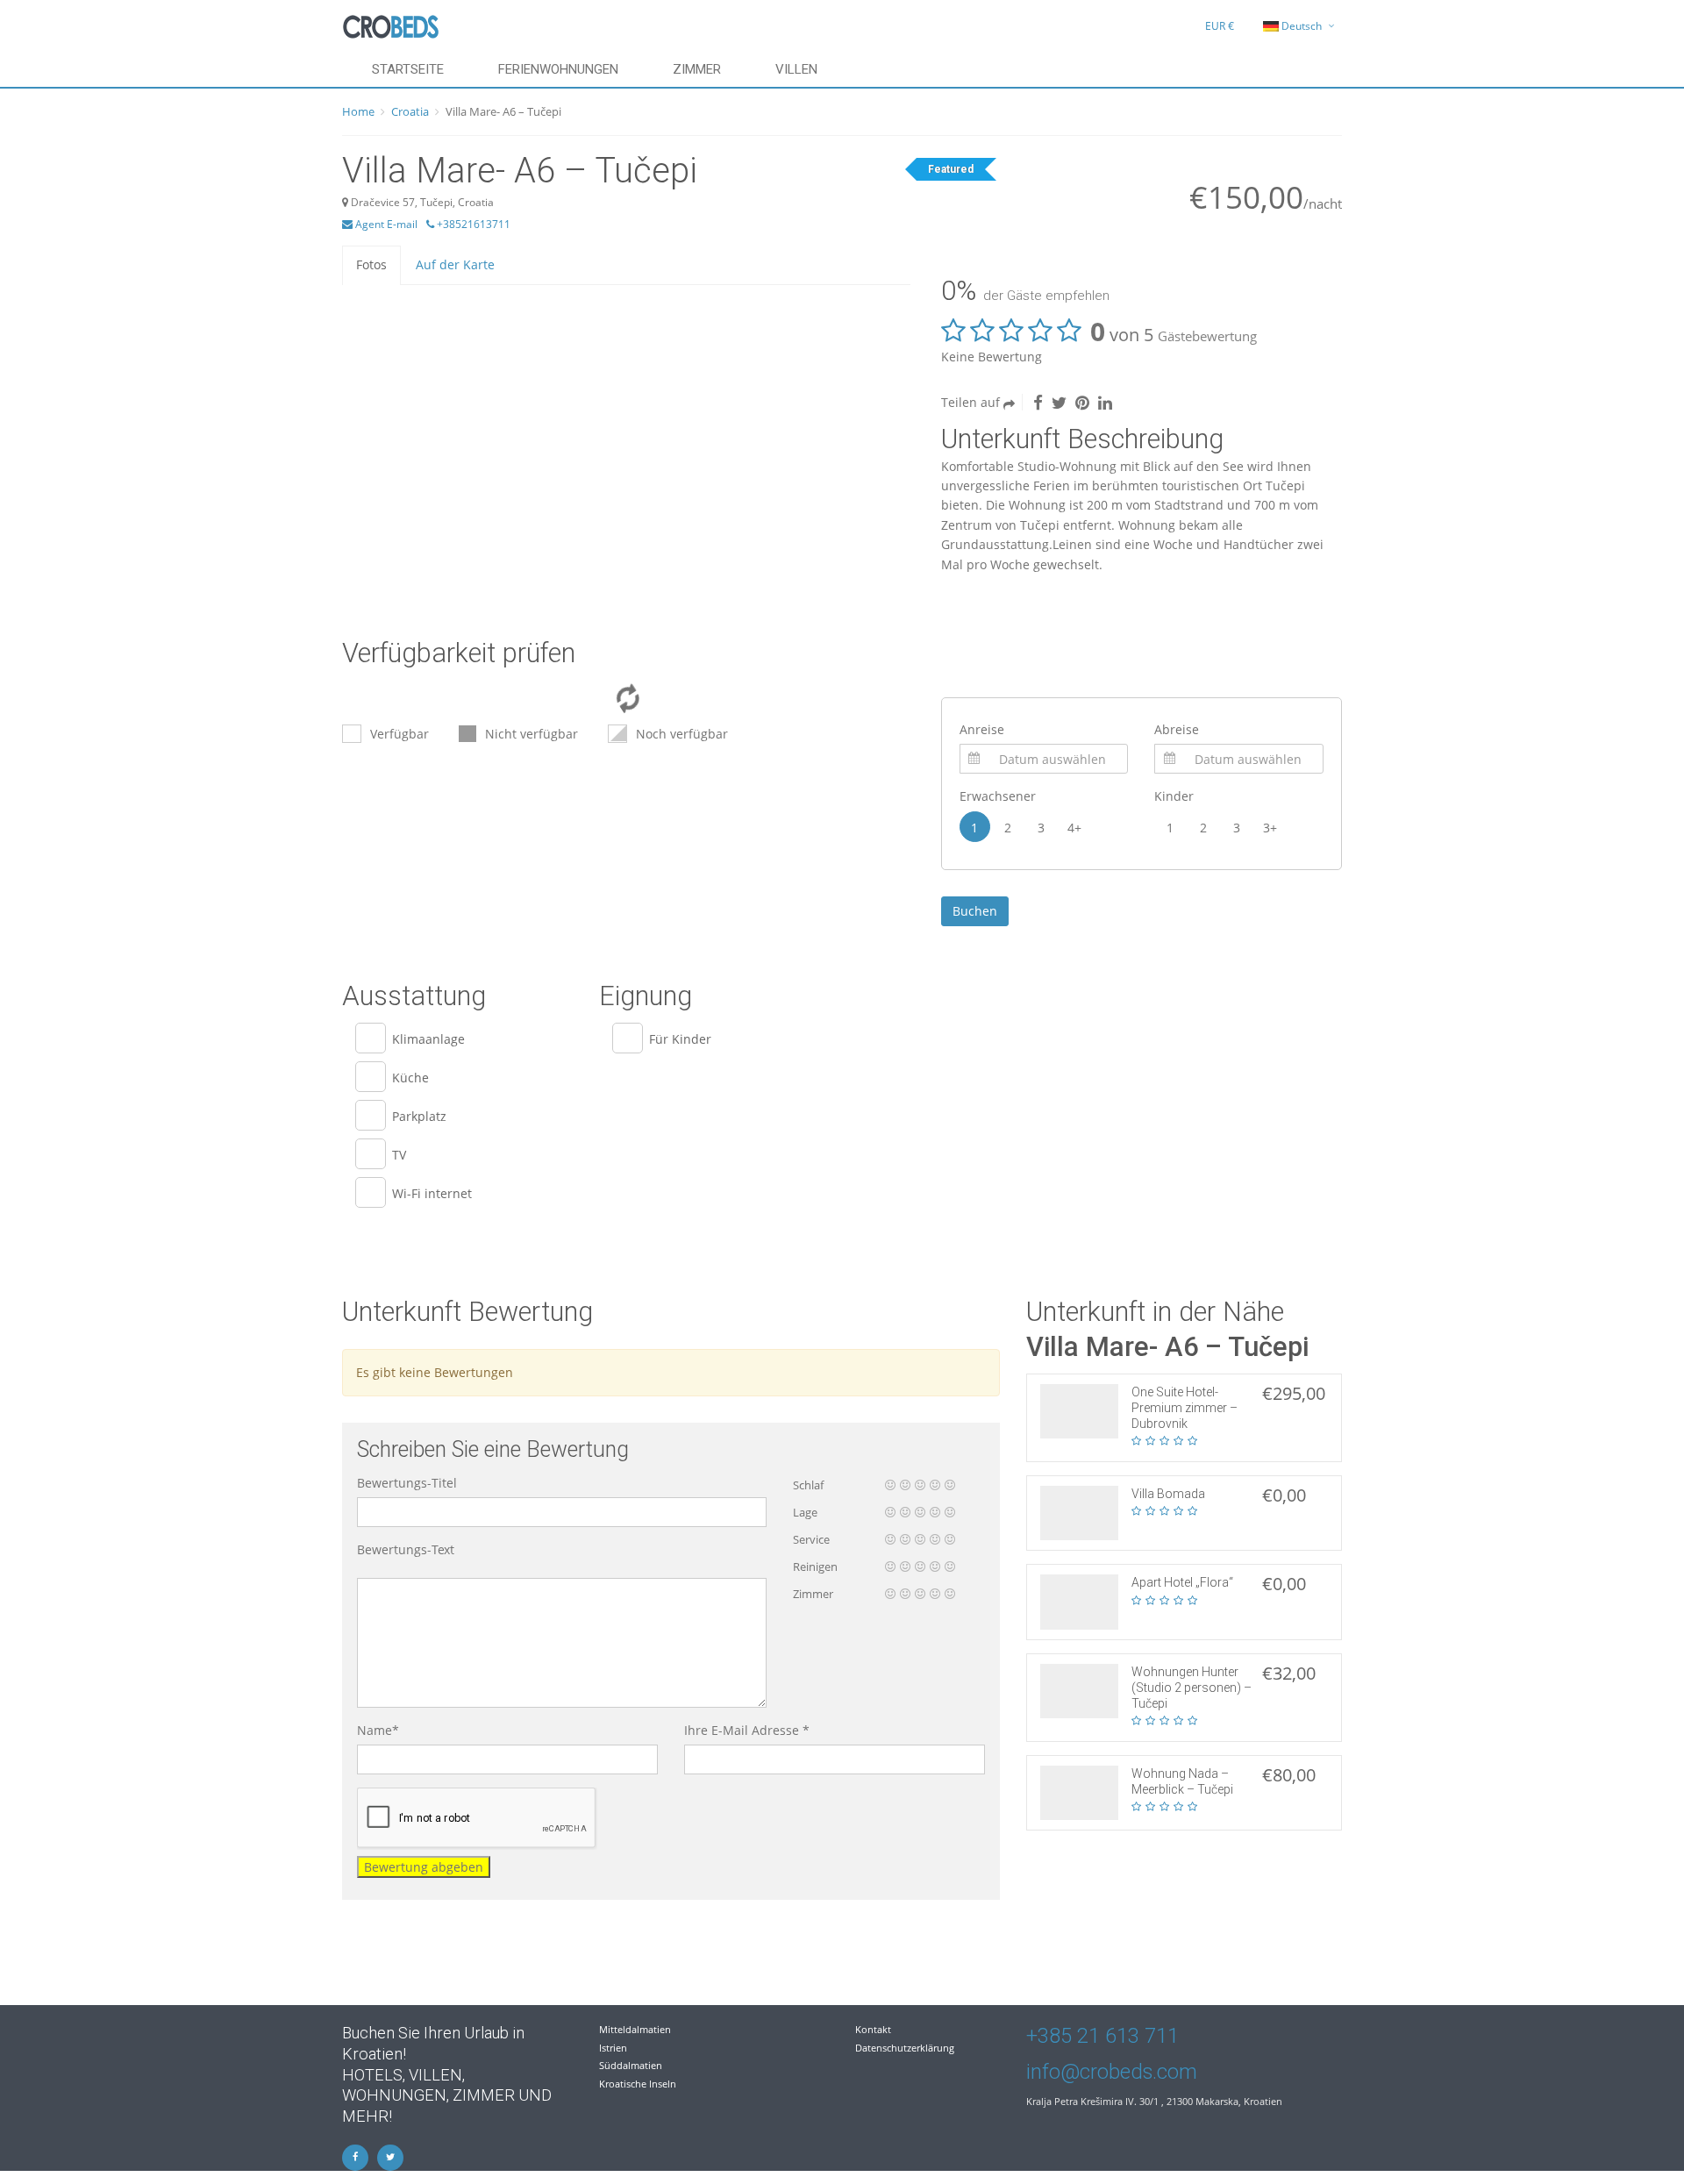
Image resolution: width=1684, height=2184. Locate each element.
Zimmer (697, 69)
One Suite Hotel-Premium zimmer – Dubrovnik (1185, 1408)
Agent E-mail (385, 224)
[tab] (371, 264)
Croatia (410, 111)
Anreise (982, 729)
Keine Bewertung (992, 357)
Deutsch (1302, 26)
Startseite (408, 69)
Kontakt (873, 2029)
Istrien (613, 2048)
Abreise (1177, 729)
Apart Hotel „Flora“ (1182, 1582)
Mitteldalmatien (635, 2029)
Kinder (1174, 796)
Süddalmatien (631, 2065)
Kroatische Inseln (638, 2084)
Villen (796, 69)
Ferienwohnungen (558, 69)
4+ (1074, 828)
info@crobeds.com (1112, 2072)
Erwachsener (998, 796)
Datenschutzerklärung (905, 2048)
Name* (378, 1730)
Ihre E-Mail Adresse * (747, 1730)
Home (358, 111)
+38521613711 (472, 224)
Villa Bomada (1168, 1494)
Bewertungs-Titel (407, 1483)
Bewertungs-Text (406, 1549)
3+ (1270, 828)
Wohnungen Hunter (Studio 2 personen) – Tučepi (1192, 1688)
